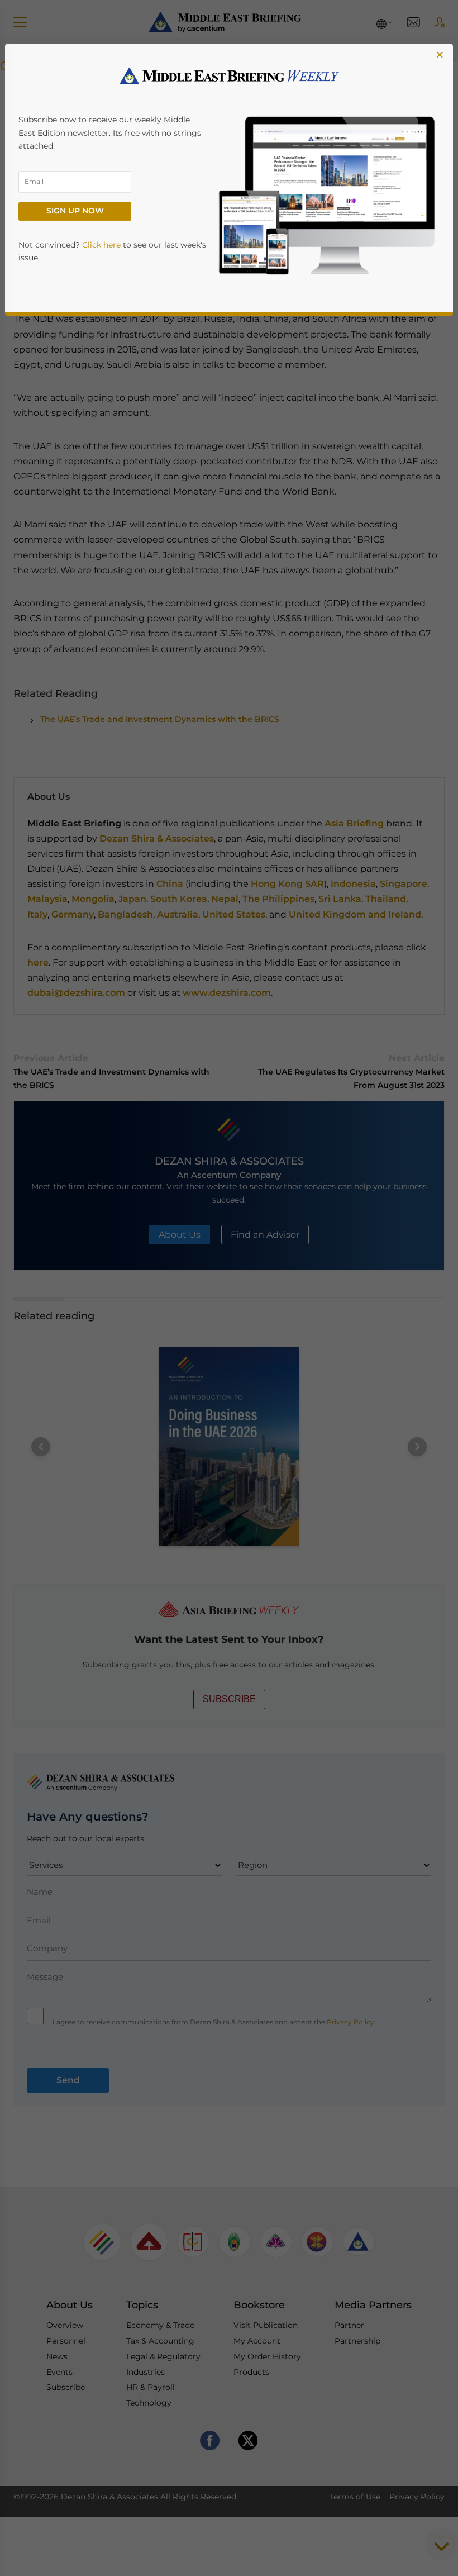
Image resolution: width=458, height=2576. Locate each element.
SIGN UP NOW (75, 211)
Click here (101, 245)
